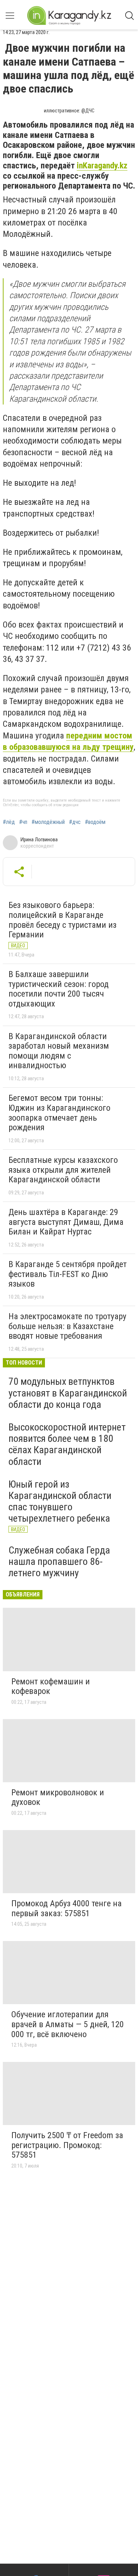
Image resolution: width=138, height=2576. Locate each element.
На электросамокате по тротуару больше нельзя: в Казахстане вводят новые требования (67, 1326)
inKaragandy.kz (102, 166)
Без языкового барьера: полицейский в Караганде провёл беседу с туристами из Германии (62, 920)
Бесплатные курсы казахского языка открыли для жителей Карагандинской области (63, 1170)
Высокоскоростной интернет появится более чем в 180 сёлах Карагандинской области (67, 1444)
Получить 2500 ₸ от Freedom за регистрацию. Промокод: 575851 (67, 2145)
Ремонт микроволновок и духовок (58, 1797)
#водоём (95, 822)
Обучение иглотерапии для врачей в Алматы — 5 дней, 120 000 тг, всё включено (68, 2024)
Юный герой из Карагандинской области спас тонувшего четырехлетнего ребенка (60, 1501)
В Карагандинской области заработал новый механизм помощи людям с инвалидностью (59, 1051)
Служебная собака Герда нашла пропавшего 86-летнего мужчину (59, 1562)
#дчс (75, 822)
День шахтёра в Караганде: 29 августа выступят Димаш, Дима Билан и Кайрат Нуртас (66, 1222)
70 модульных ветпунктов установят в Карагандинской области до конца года (68, 1393)
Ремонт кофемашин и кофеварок (51, 1686)
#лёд (9, 822)
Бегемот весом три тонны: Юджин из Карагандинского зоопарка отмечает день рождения (59, 1113)
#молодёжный (48, 822)
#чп (23, 822)
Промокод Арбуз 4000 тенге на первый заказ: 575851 (67, 1908)
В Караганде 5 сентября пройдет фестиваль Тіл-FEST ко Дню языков (68, 1274)
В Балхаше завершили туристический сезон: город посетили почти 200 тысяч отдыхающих (59, 989)
